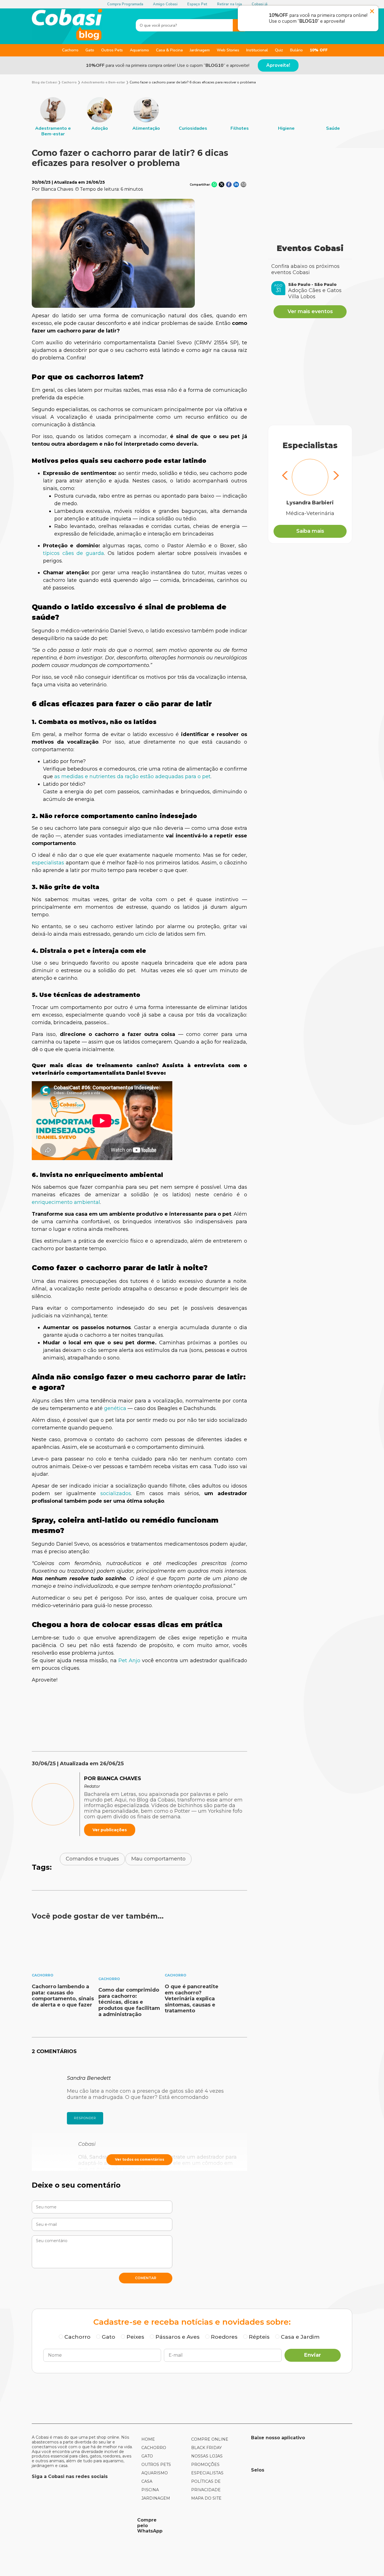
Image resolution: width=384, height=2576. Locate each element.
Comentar (146, 2278)
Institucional (257, 50)
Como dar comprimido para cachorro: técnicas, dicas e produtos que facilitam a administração (129, 2002)
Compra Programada (125, 4)
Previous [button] (285, 476)
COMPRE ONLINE (210, 2439)
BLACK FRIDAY (206, 2448)
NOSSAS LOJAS (207, 2456)
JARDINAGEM (156, 2498)
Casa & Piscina (169, 50)
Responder (85, 2118)
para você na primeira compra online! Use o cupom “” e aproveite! (168, 65)
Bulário (296, 50)
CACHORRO (154, 2448)
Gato (90, 50)
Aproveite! (278, 65)
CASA (147, 2481)
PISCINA (150, 2490)
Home (148, 2439)
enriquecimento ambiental (66, 1202)
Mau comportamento (158, 1859)
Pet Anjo (129, 1661)
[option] (53, 117)
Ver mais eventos (310, 311)
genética (115, 1408)
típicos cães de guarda (74, 553)
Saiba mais (310, 531)
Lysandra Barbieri (310, 503)
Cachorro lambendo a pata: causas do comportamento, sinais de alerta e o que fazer (63, 1996)
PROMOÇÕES (205, 2465)
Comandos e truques (92, 1859)
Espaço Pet (197, 4)
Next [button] (335, 476)
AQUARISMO (155, 2473)
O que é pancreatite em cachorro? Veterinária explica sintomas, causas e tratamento (192, 1999)
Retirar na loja (229, 4)
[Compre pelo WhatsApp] (82, 2525)
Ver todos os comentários (140, 2159)
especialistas (48, 863)
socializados (116, 1493)
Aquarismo (139, 50)
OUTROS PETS (156, 2465)
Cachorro (70, 50)
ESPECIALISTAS (207, 2473)
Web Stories (228, 50)
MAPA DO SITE (206, 2498)
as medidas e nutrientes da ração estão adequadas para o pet (132, 776)
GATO (147, 2456)
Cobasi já (259, 4)
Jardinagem (200, 50)
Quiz (279, 50)
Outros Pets (112, 50)
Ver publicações (110, 1830)
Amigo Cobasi (165, 4)
